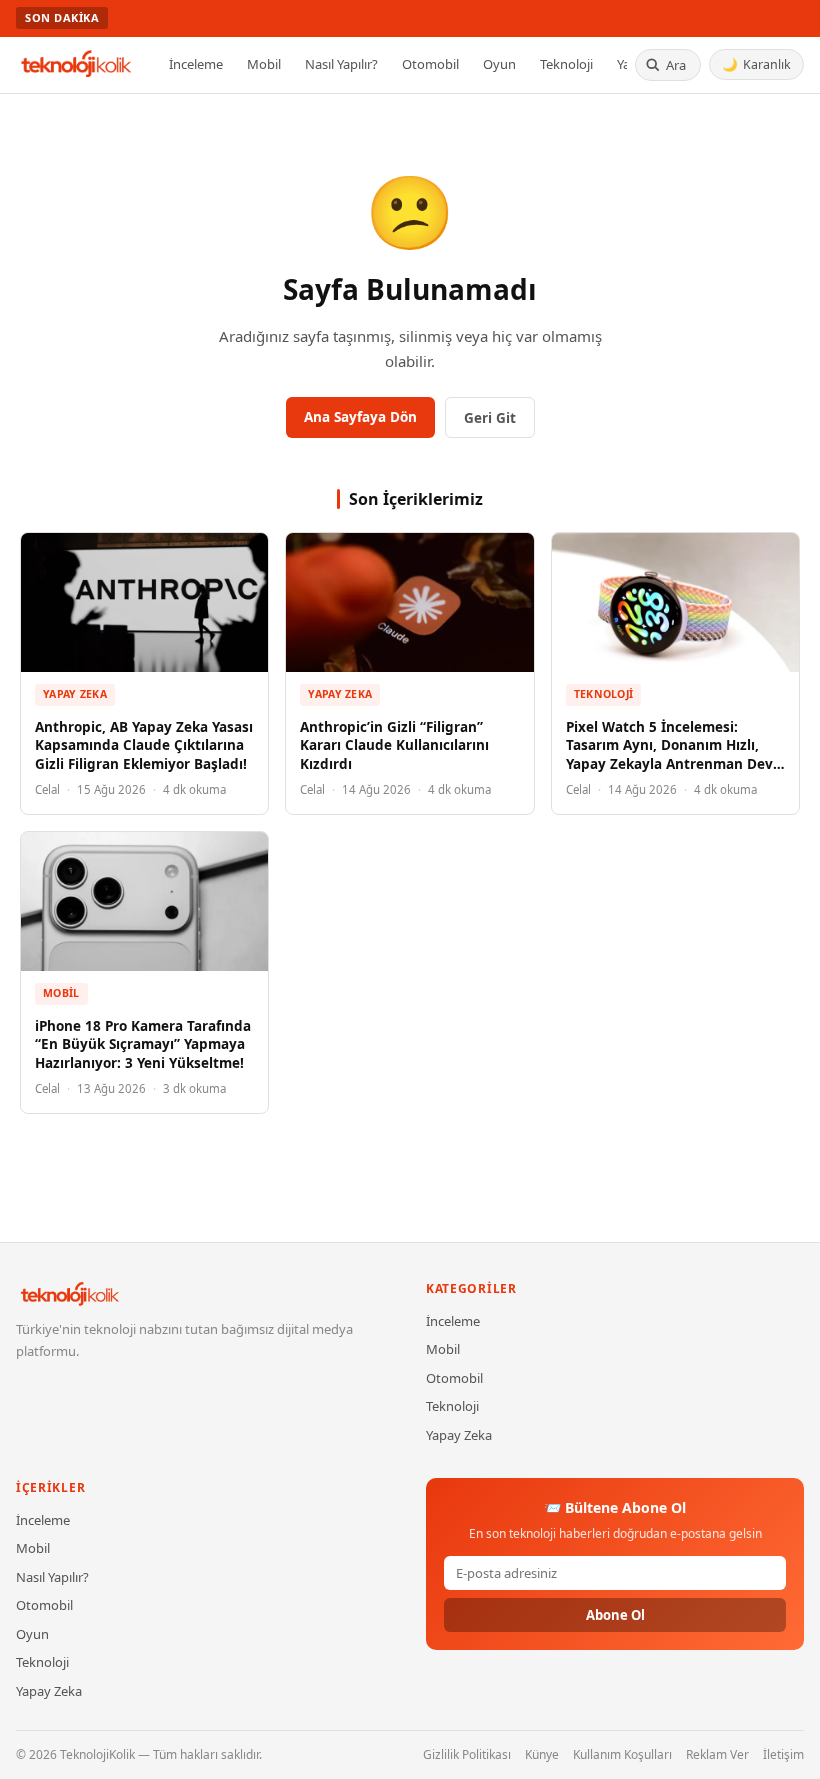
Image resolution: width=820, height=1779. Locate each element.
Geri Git (490, 418)
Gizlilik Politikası (467, 1754)
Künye (542, 1754)
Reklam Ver (717, 1754)
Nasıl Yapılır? (341, 64)
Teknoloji (566, 64)
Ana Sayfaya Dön (360, 417)
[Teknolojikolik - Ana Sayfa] (77, 65)
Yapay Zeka (75, 694)
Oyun (499, 64)
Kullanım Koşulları (622, 1754)
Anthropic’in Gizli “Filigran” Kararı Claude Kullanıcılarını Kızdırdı (394, 746)
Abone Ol (615, 1615)
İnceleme (196, 64)
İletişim (783, 1754)
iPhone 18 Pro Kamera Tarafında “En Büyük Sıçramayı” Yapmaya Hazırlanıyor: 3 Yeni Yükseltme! (143, 1045)
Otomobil (430, 64)
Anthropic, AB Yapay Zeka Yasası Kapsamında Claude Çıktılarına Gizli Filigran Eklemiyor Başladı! (144, 746)
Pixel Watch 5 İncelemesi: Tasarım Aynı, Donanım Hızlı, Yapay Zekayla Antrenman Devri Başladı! (674, 755)
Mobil (264, 64)
